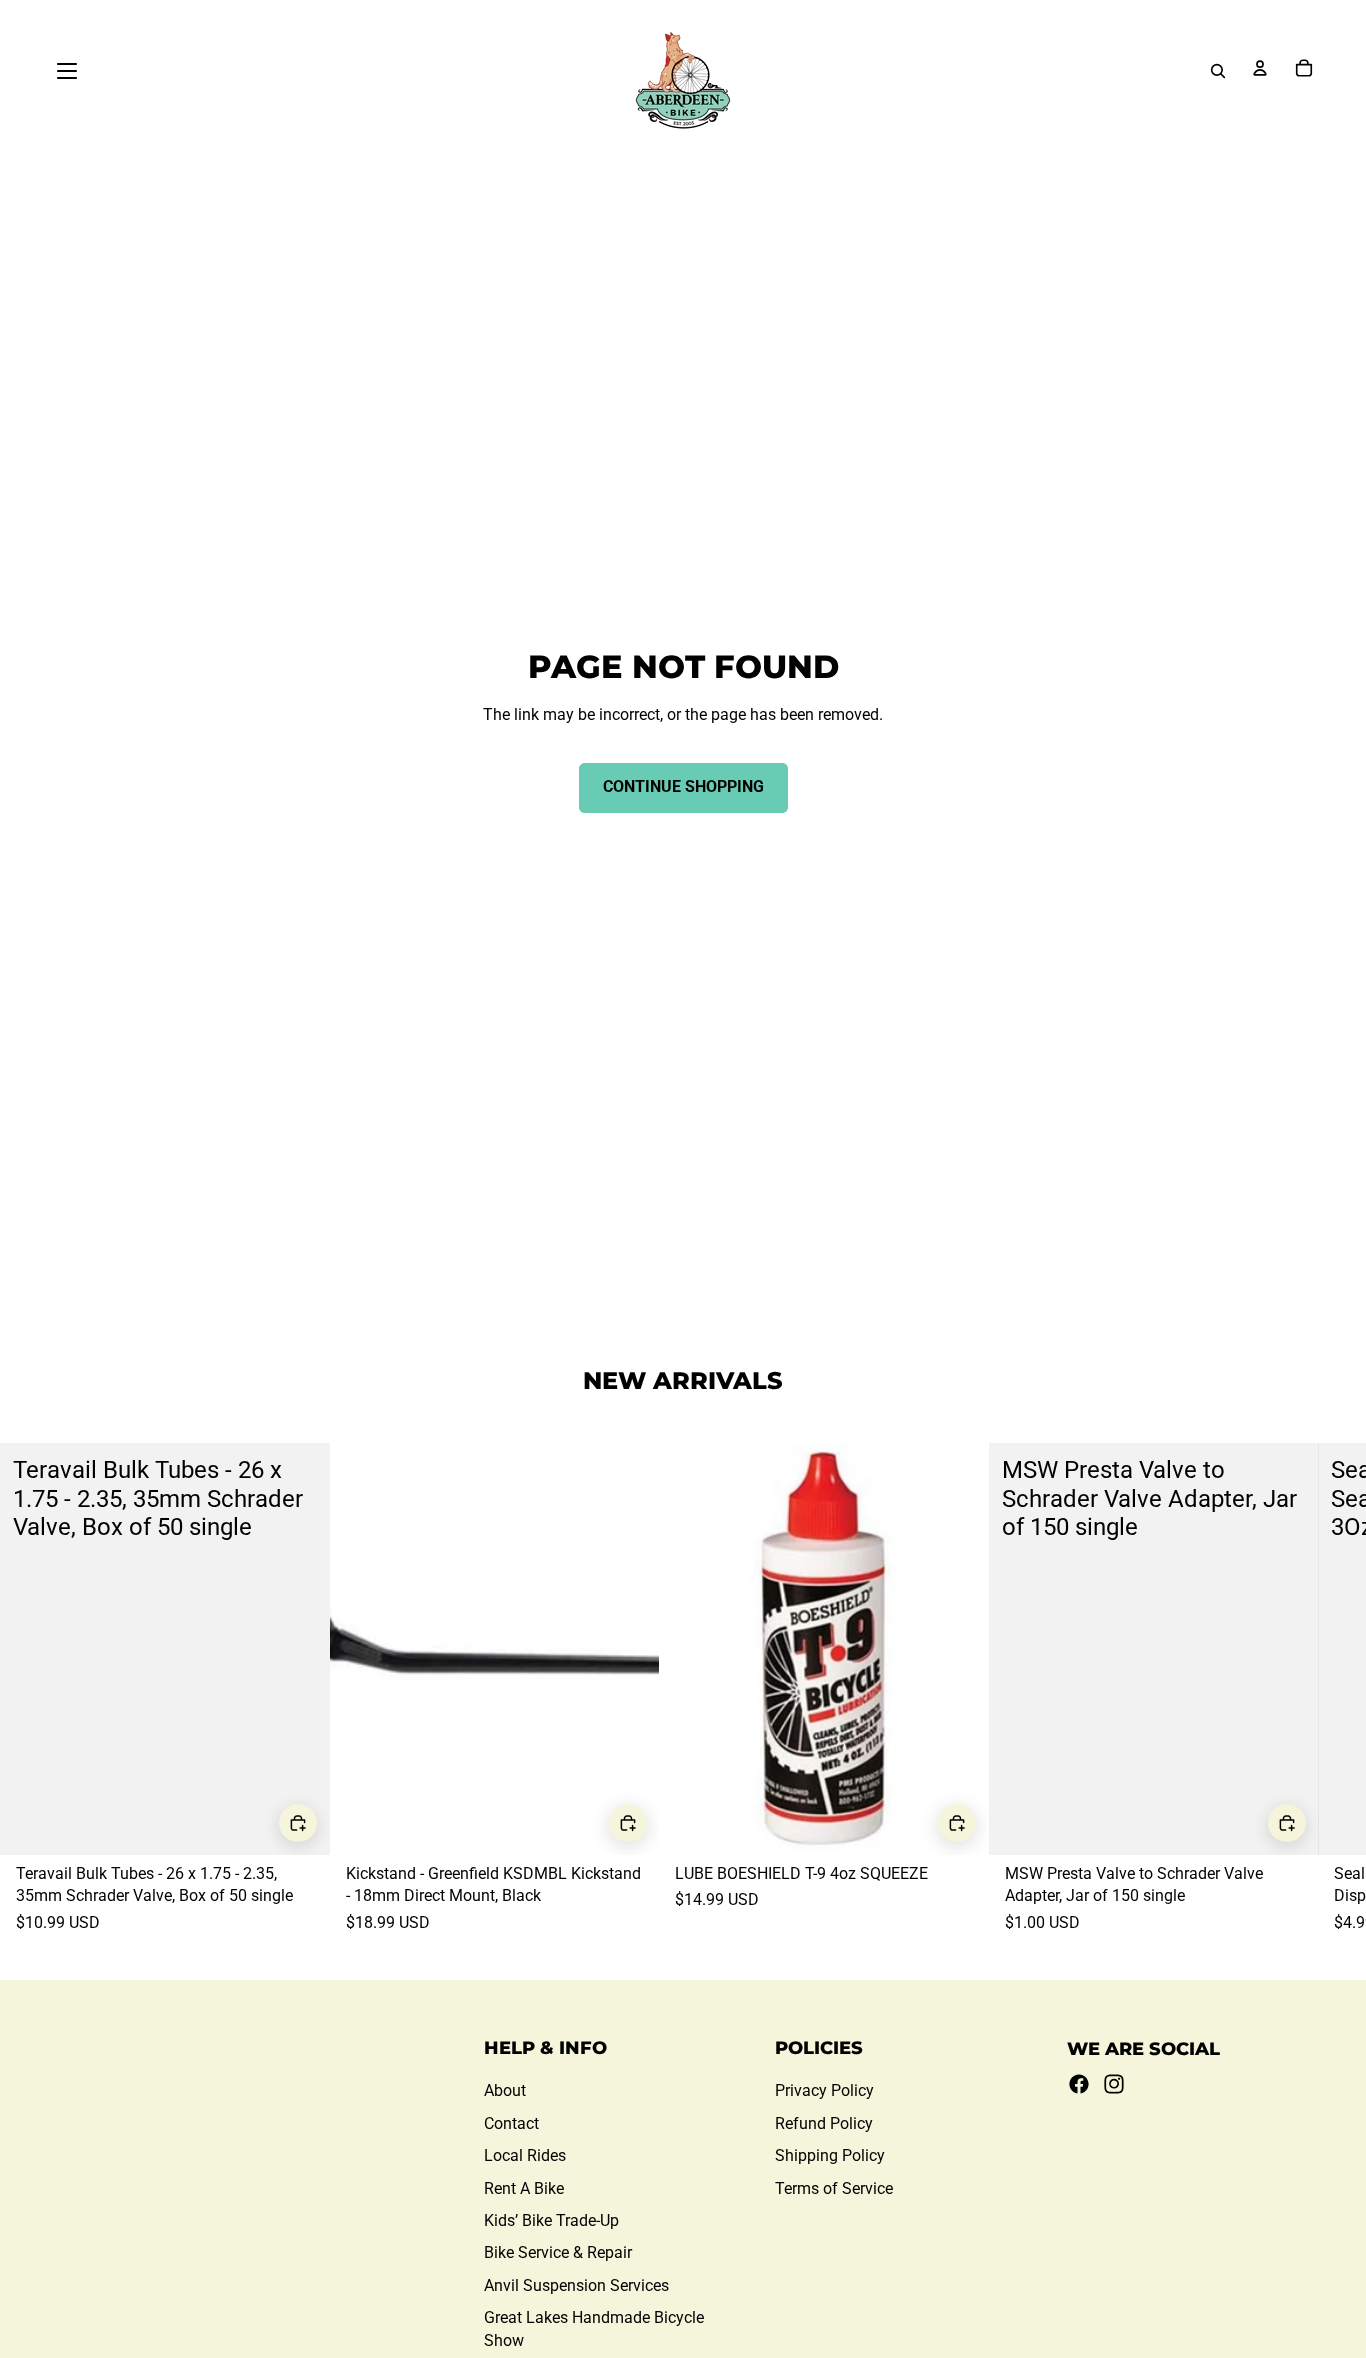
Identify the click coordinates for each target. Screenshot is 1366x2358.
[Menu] (67, 71)
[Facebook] (1079, 2084)
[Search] (1218, 71)
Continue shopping (683, 786)
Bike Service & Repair (558, 2252)
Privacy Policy (824, 2090)
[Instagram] (1114, 2084)
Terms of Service (834, 2188)
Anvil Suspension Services (576, 2285)
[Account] (1260, 68)
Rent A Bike (524, 2188)
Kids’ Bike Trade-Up (551, 2220)
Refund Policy (824, 2123)
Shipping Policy (830, 2155)
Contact (511, 2123)
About (505, 2090)
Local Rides (525, 2155)
